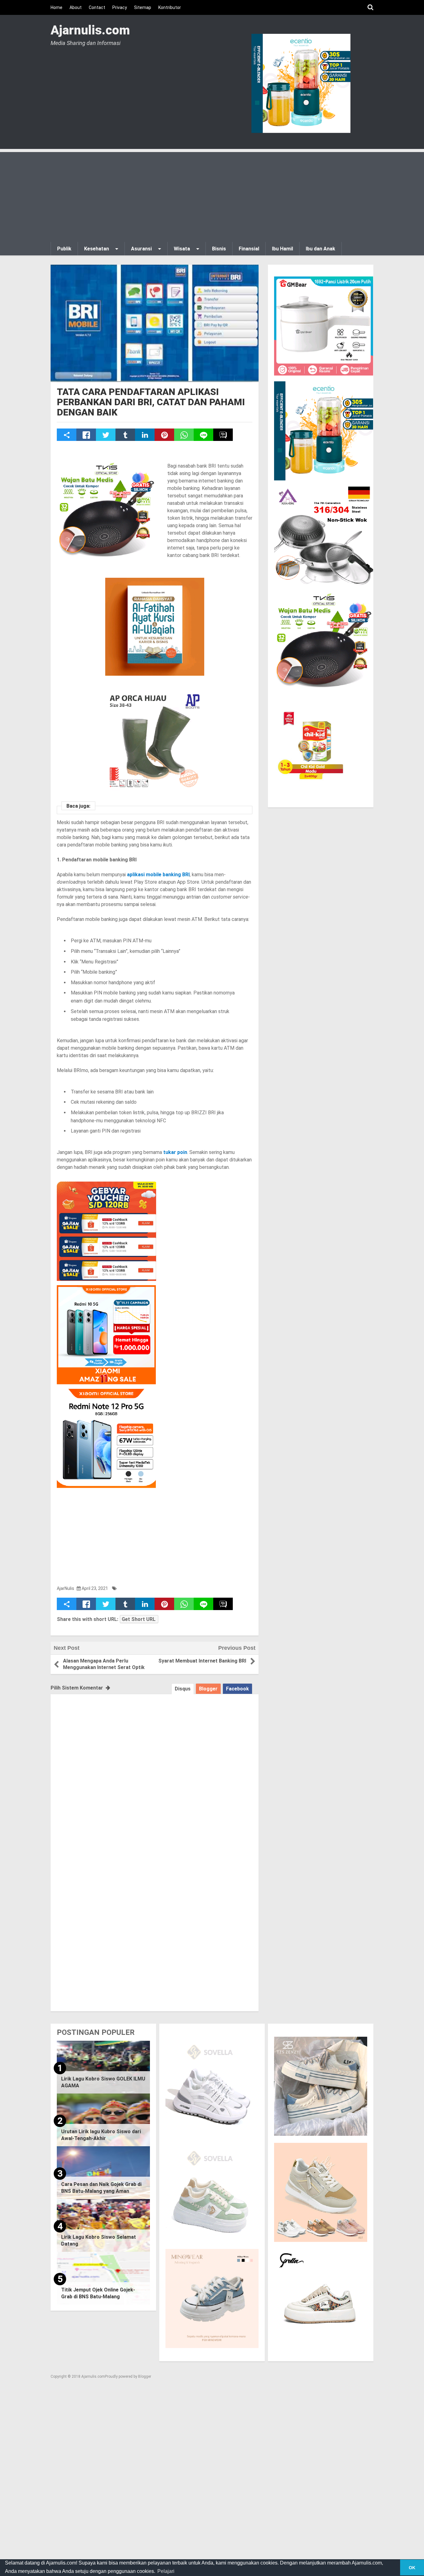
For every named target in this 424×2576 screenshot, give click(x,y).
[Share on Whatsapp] (184, 435)
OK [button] (412, 2568)
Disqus (183, 1689)
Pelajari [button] (166, 2571)
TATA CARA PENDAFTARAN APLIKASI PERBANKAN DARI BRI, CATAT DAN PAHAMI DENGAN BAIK (151, 402)
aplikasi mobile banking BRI (158, 875)
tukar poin (175, 1152)
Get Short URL (139, 1619)
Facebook (237, 1689)
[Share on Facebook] (86, 435)
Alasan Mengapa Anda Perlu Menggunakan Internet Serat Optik (104, 1664)
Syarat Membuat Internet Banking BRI (202, 1661)
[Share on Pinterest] (164, 435)
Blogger (208, 1689)
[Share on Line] (203, 435)
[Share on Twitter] (106, 435)
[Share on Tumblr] (125, 435)
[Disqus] (155, 1772)
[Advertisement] (212, 195)
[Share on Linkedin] (145, 435)
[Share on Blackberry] (223, 435)
